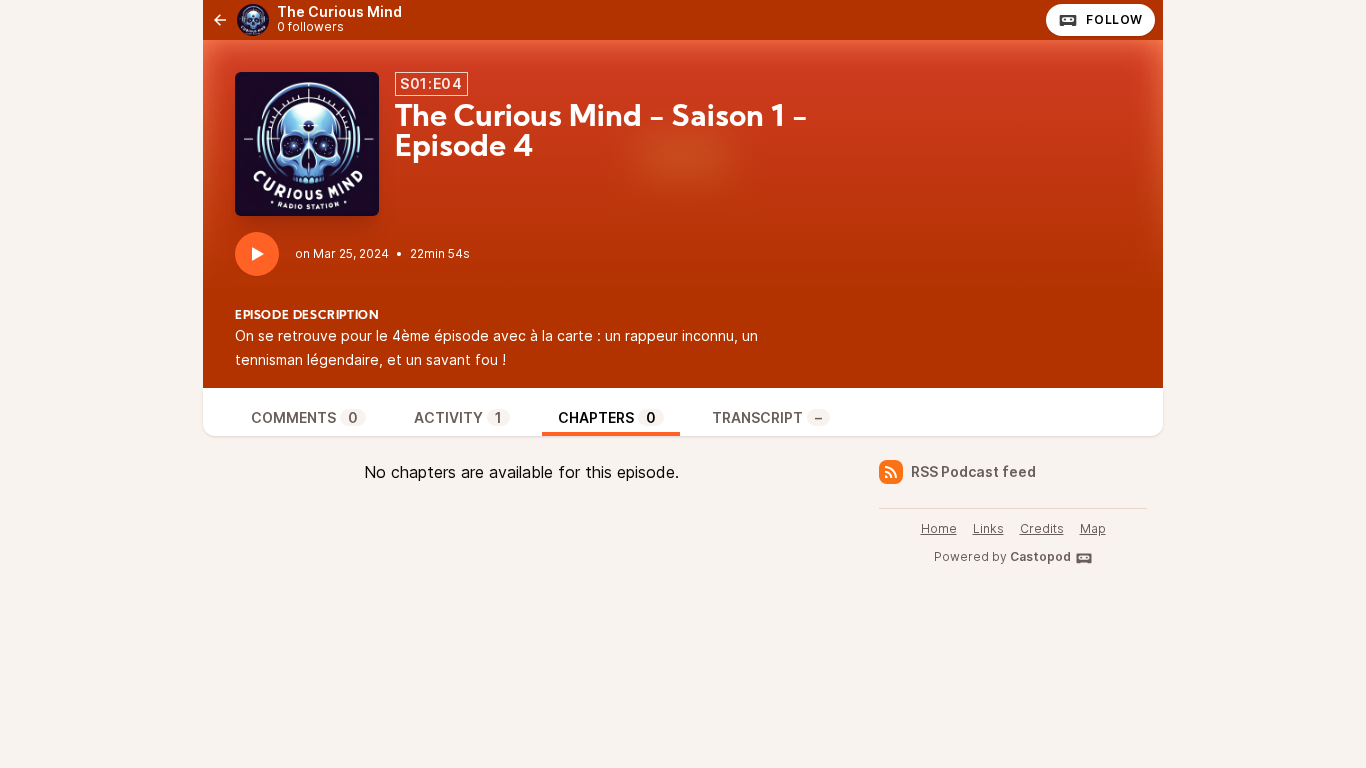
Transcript (767, 417)
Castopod (1040, 556)
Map (1093, 528)
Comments (304, 417)
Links (988, 528)
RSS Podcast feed (973, 471)
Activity (458, 417)
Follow (1114, 19)
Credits (1042, 528)
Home (939, 528)
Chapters (607, 417)
